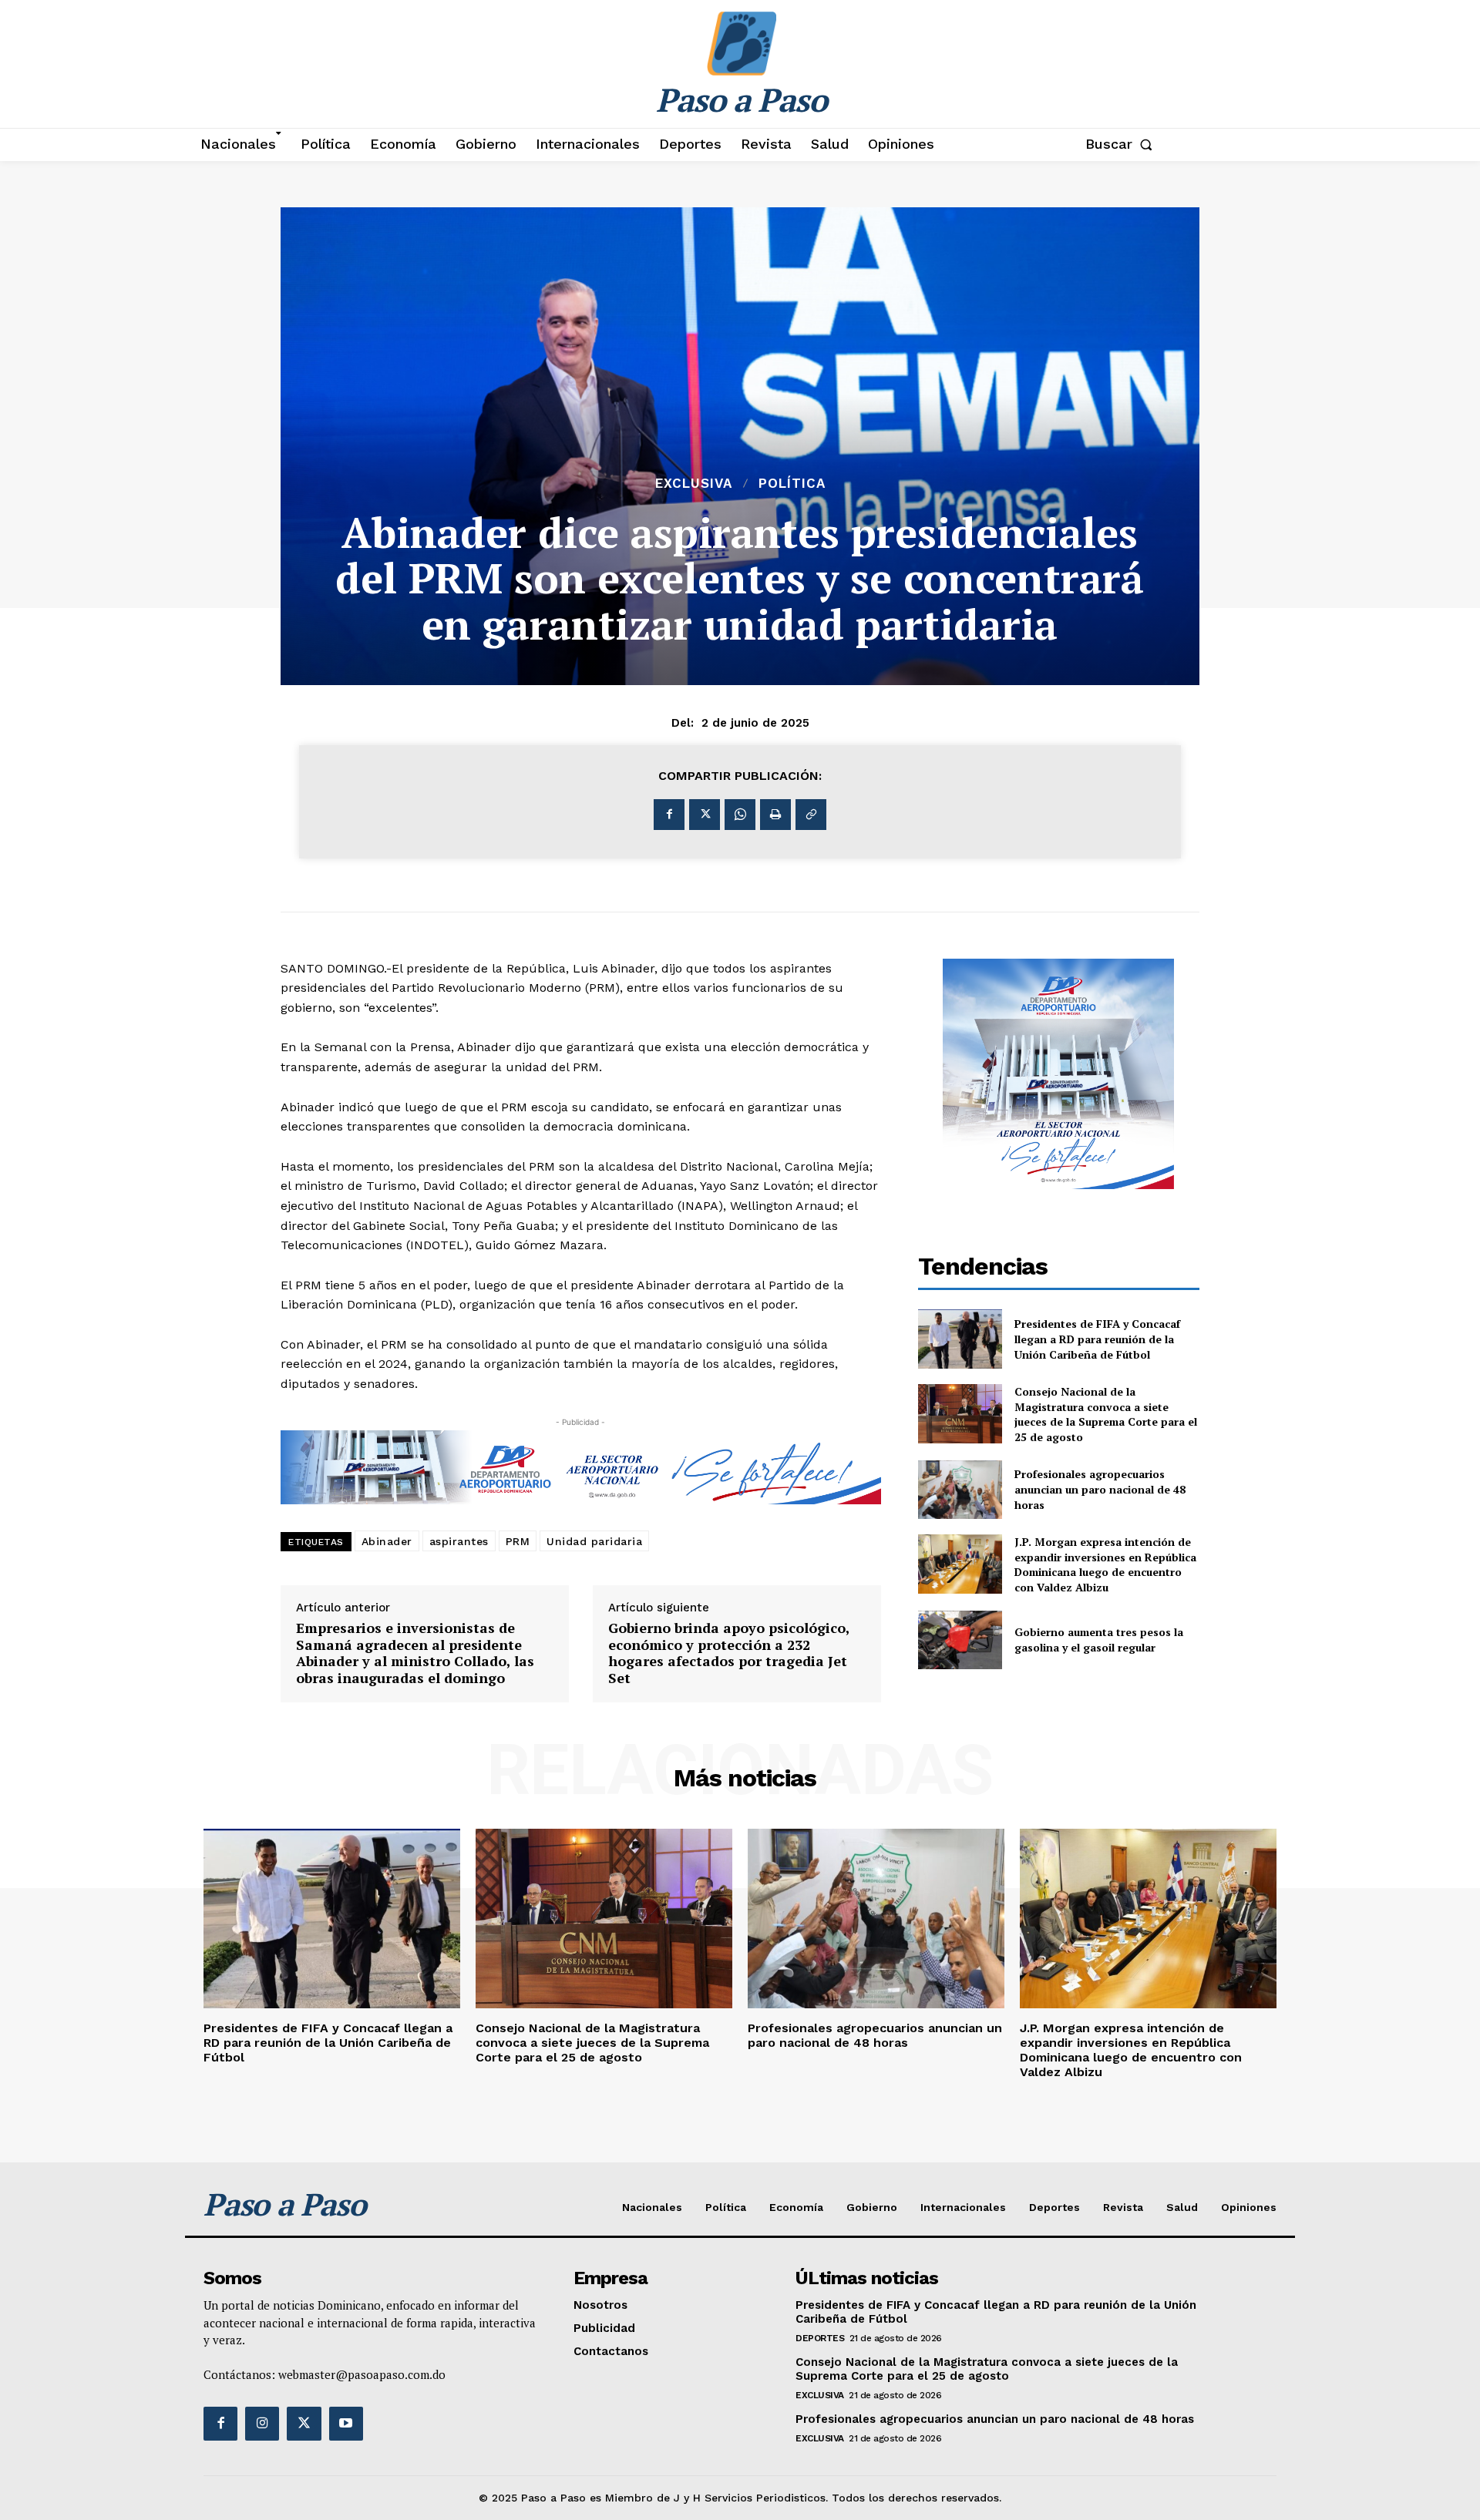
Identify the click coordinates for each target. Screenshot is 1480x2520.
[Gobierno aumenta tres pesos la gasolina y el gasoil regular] (960, 1640)
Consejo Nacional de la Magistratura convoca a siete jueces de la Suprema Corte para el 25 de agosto (1106, 1414)
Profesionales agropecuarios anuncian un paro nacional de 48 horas (1100, 1489)
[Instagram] (262, 2424)
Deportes (820, 2338)
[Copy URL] (811, 815)
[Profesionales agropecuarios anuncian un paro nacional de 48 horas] (960, 1490)
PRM (518, 1541)
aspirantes (459, 1541)
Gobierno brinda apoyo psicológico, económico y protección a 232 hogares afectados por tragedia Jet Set (729, 1653)
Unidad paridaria (594, 1541)
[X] (705, 815)
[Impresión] (775, 815)
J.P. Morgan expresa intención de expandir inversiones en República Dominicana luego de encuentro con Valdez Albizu (1105, 1564)
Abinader (387, 1541)
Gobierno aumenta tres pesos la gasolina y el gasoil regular (1099, 1640)
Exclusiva (694, 484)
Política (792, 484)
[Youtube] (346, 2424)
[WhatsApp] (740, 815)
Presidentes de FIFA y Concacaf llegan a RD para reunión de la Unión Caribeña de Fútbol (1097, 1339)
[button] (1122, 144)
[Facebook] (669, 815)
